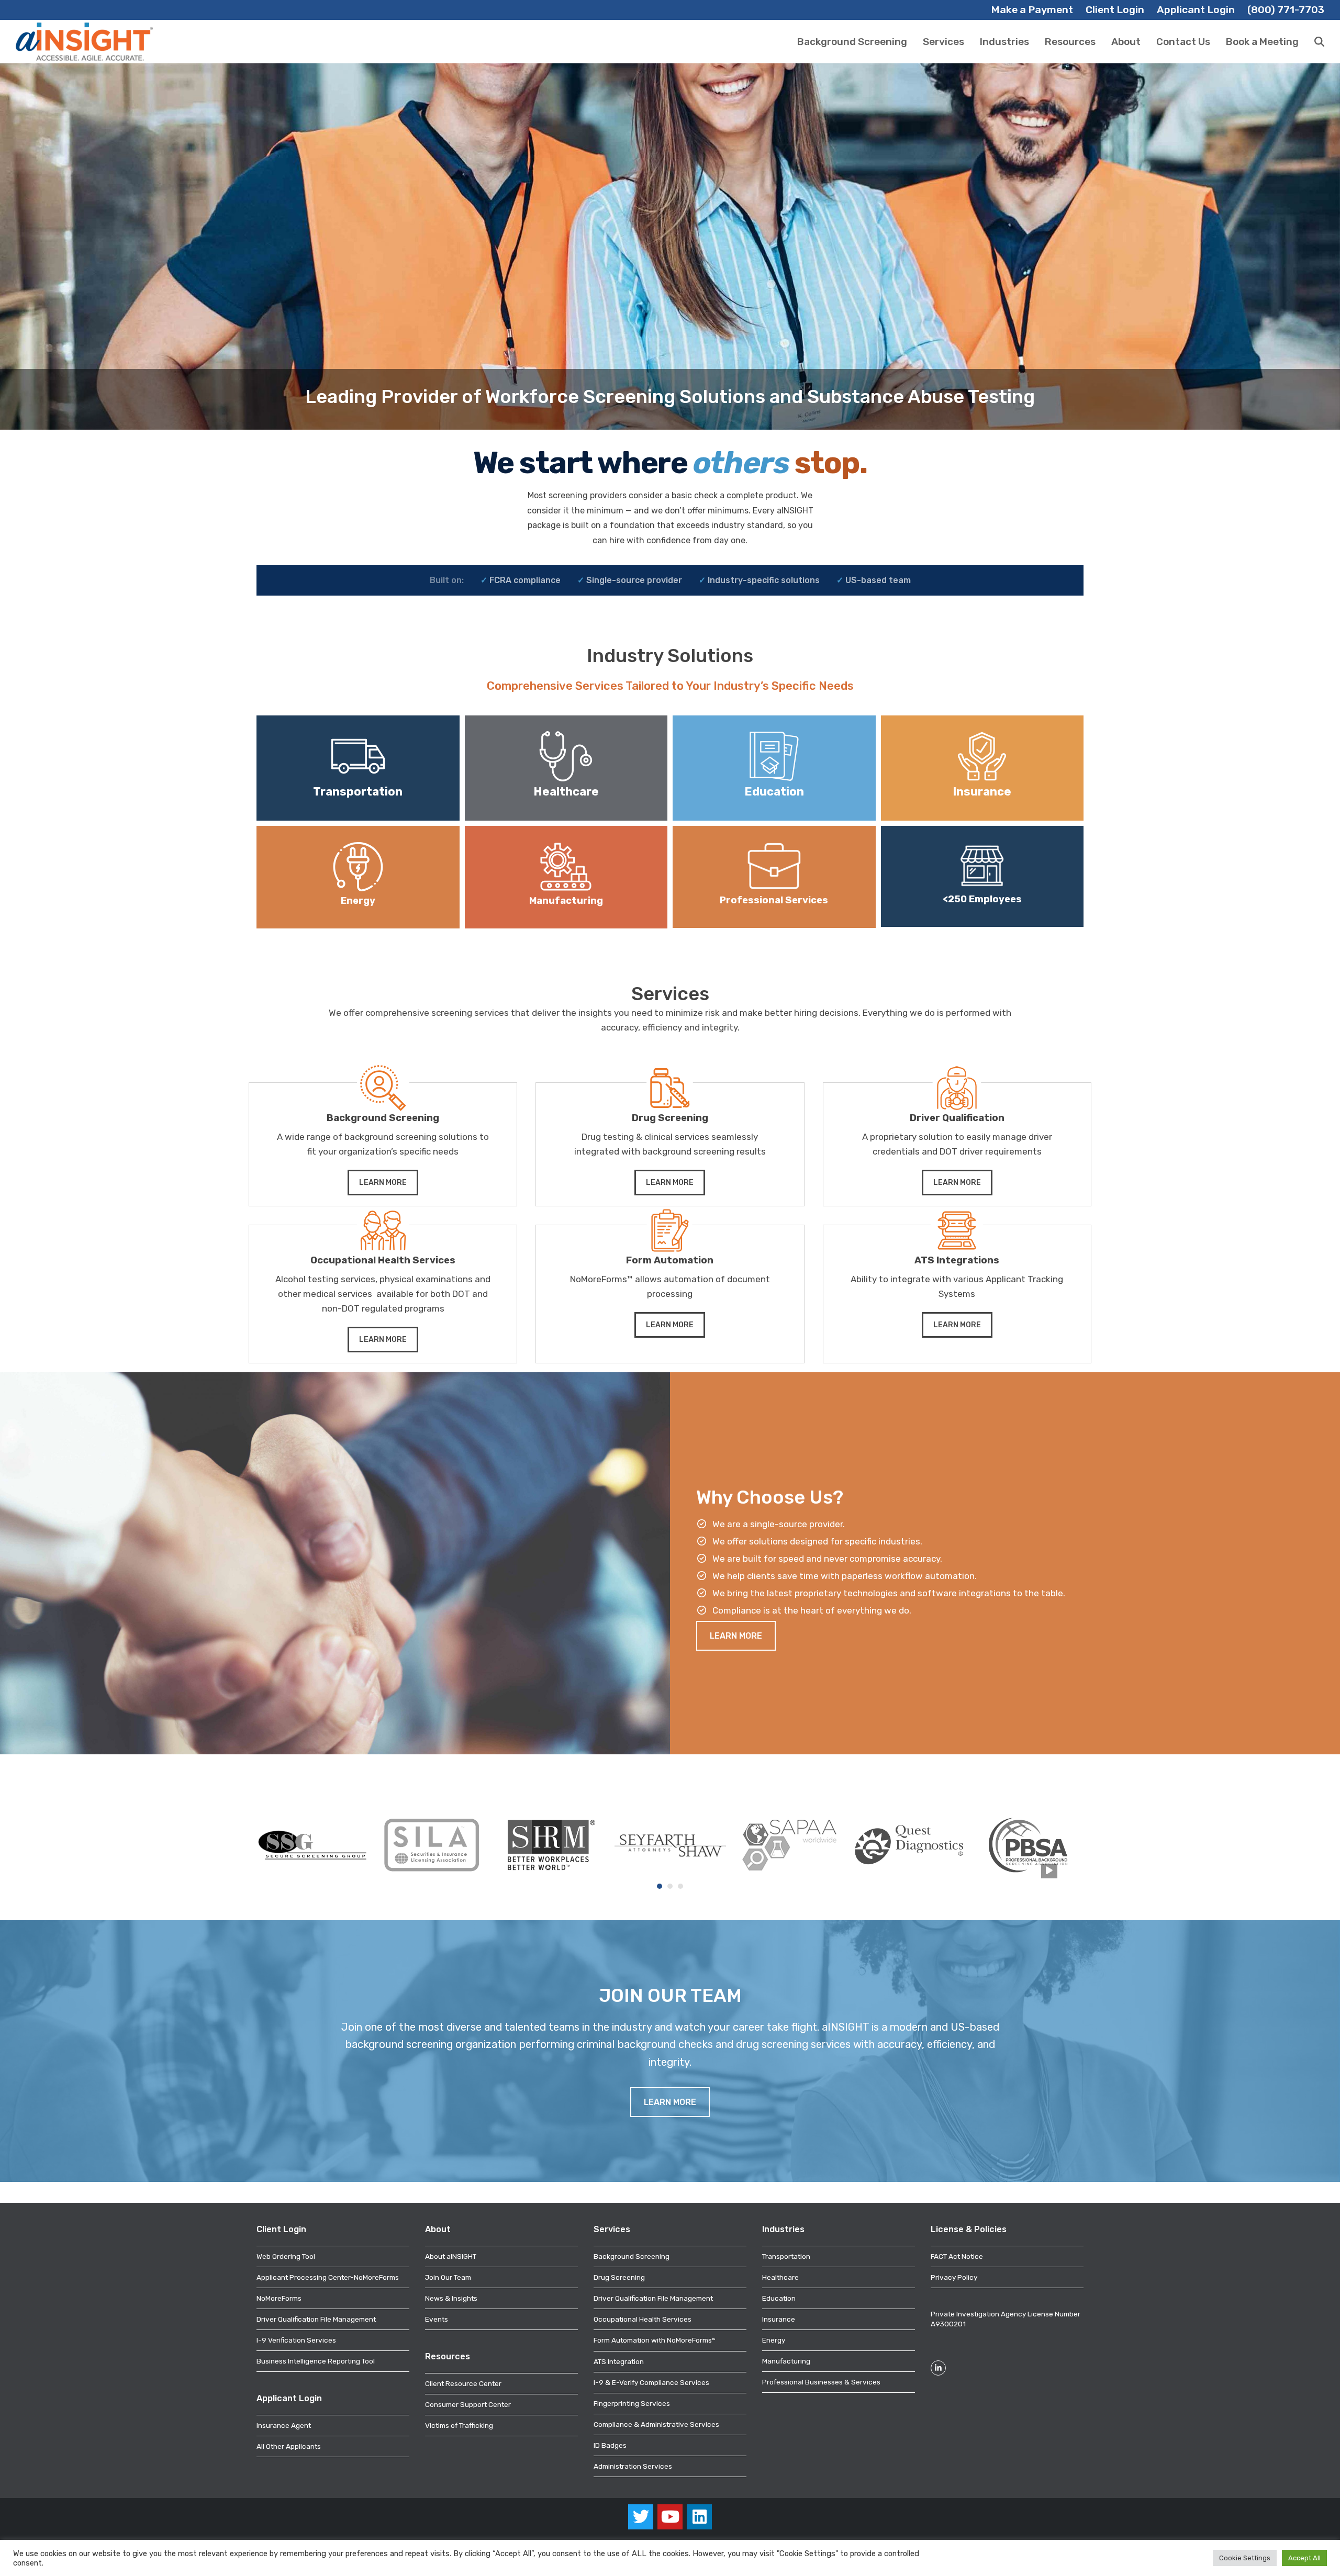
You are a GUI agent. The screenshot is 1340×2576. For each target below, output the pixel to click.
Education (779, 2298)
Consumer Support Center (468, 2404)
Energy (774, 2340)
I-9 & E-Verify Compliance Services (651, 2382)
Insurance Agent (284, 2425)
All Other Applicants (289, 2446)
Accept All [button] (1304, 2558)
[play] (1049, 1871)
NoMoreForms (279, 2298)
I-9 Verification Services (296, 2340)
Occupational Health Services (643, 2319)
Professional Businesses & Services (821, 2382)
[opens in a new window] (312, 1844)
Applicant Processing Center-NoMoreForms (328, 2277)
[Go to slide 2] (670, 1886)
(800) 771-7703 (1286, 10)
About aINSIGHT (451, 2256)
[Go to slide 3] (680, 1886)
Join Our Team (448, 2277)
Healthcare (780, 2277)
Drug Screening (619, 2277)
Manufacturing (786, 2361)
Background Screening (632, 2256)
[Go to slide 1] (660, 1886)
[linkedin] (699, 2517)
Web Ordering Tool (286, 2256)
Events (437, 2319)
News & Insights (451, 2298)
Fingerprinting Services (632, 2403)
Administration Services (633, 2466)
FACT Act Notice (957, 2256)
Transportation (786, 2256)
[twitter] (641, 2517)
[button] (1319, 42)
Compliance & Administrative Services (656, 2424)
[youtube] (670, 2517)
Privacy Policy (954, 2277)
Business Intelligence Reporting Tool (316, 2361)
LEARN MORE (383, 1183)
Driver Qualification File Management (316, 2319)
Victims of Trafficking (459, 2425)
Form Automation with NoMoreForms (655, 2340)
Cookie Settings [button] (1245, 2558)
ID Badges (610, 2445)
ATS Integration (619, 2361)
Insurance (779, 2319)
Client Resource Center (463, 2383)
